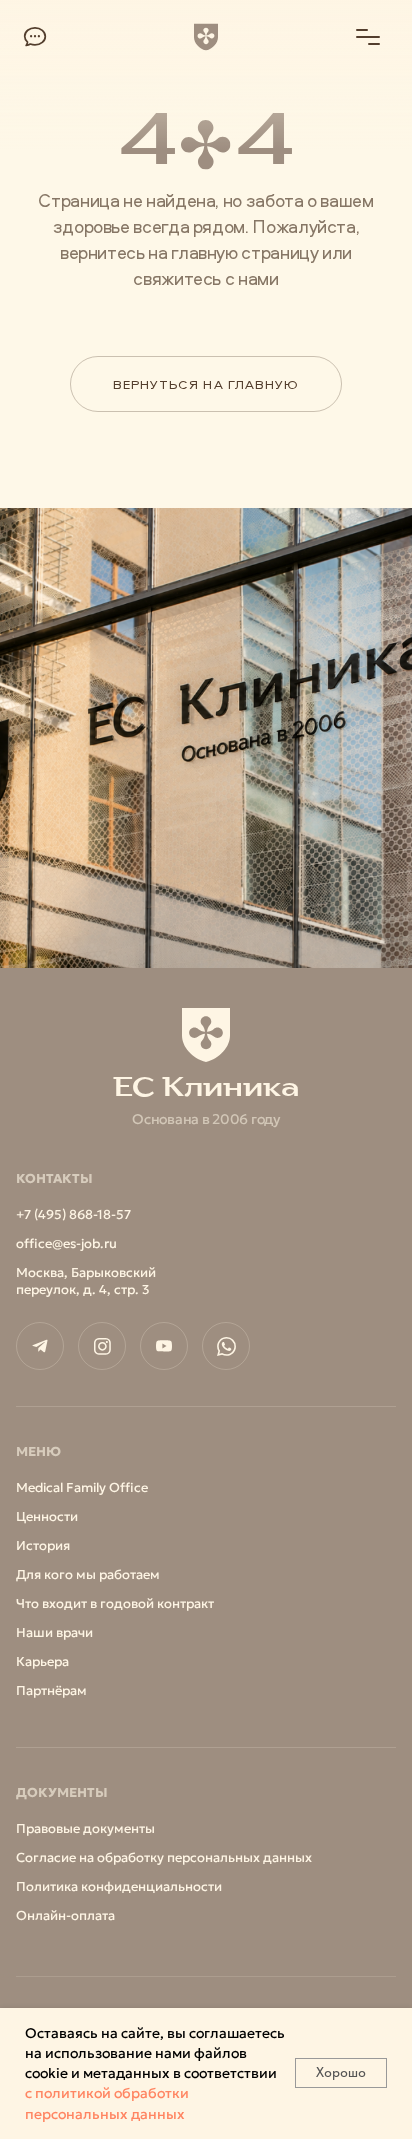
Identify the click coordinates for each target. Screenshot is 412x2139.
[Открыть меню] (368, 37)
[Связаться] (35, 37)
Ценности (47, 1516)
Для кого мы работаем (88, 1574)
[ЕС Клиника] (206, 37)
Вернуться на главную (206, 384)
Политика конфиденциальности (119, 1886)
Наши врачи (54, 1632)
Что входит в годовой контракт (115, 1603)
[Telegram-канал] (40, 1346)
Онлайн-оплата (65, 1915)
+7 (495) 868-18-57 (73, 1214)
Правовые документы (85, 1828)
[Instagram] (102, 1346)
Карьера (42, 1661)
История (43, 1545)
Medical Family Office (82, 1487)
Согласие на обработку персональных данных (164, 1857)
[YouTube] (164, 1346)
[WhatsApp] (226, 1346)
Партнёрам (51, 1690)
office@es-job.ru (66, 1243)
